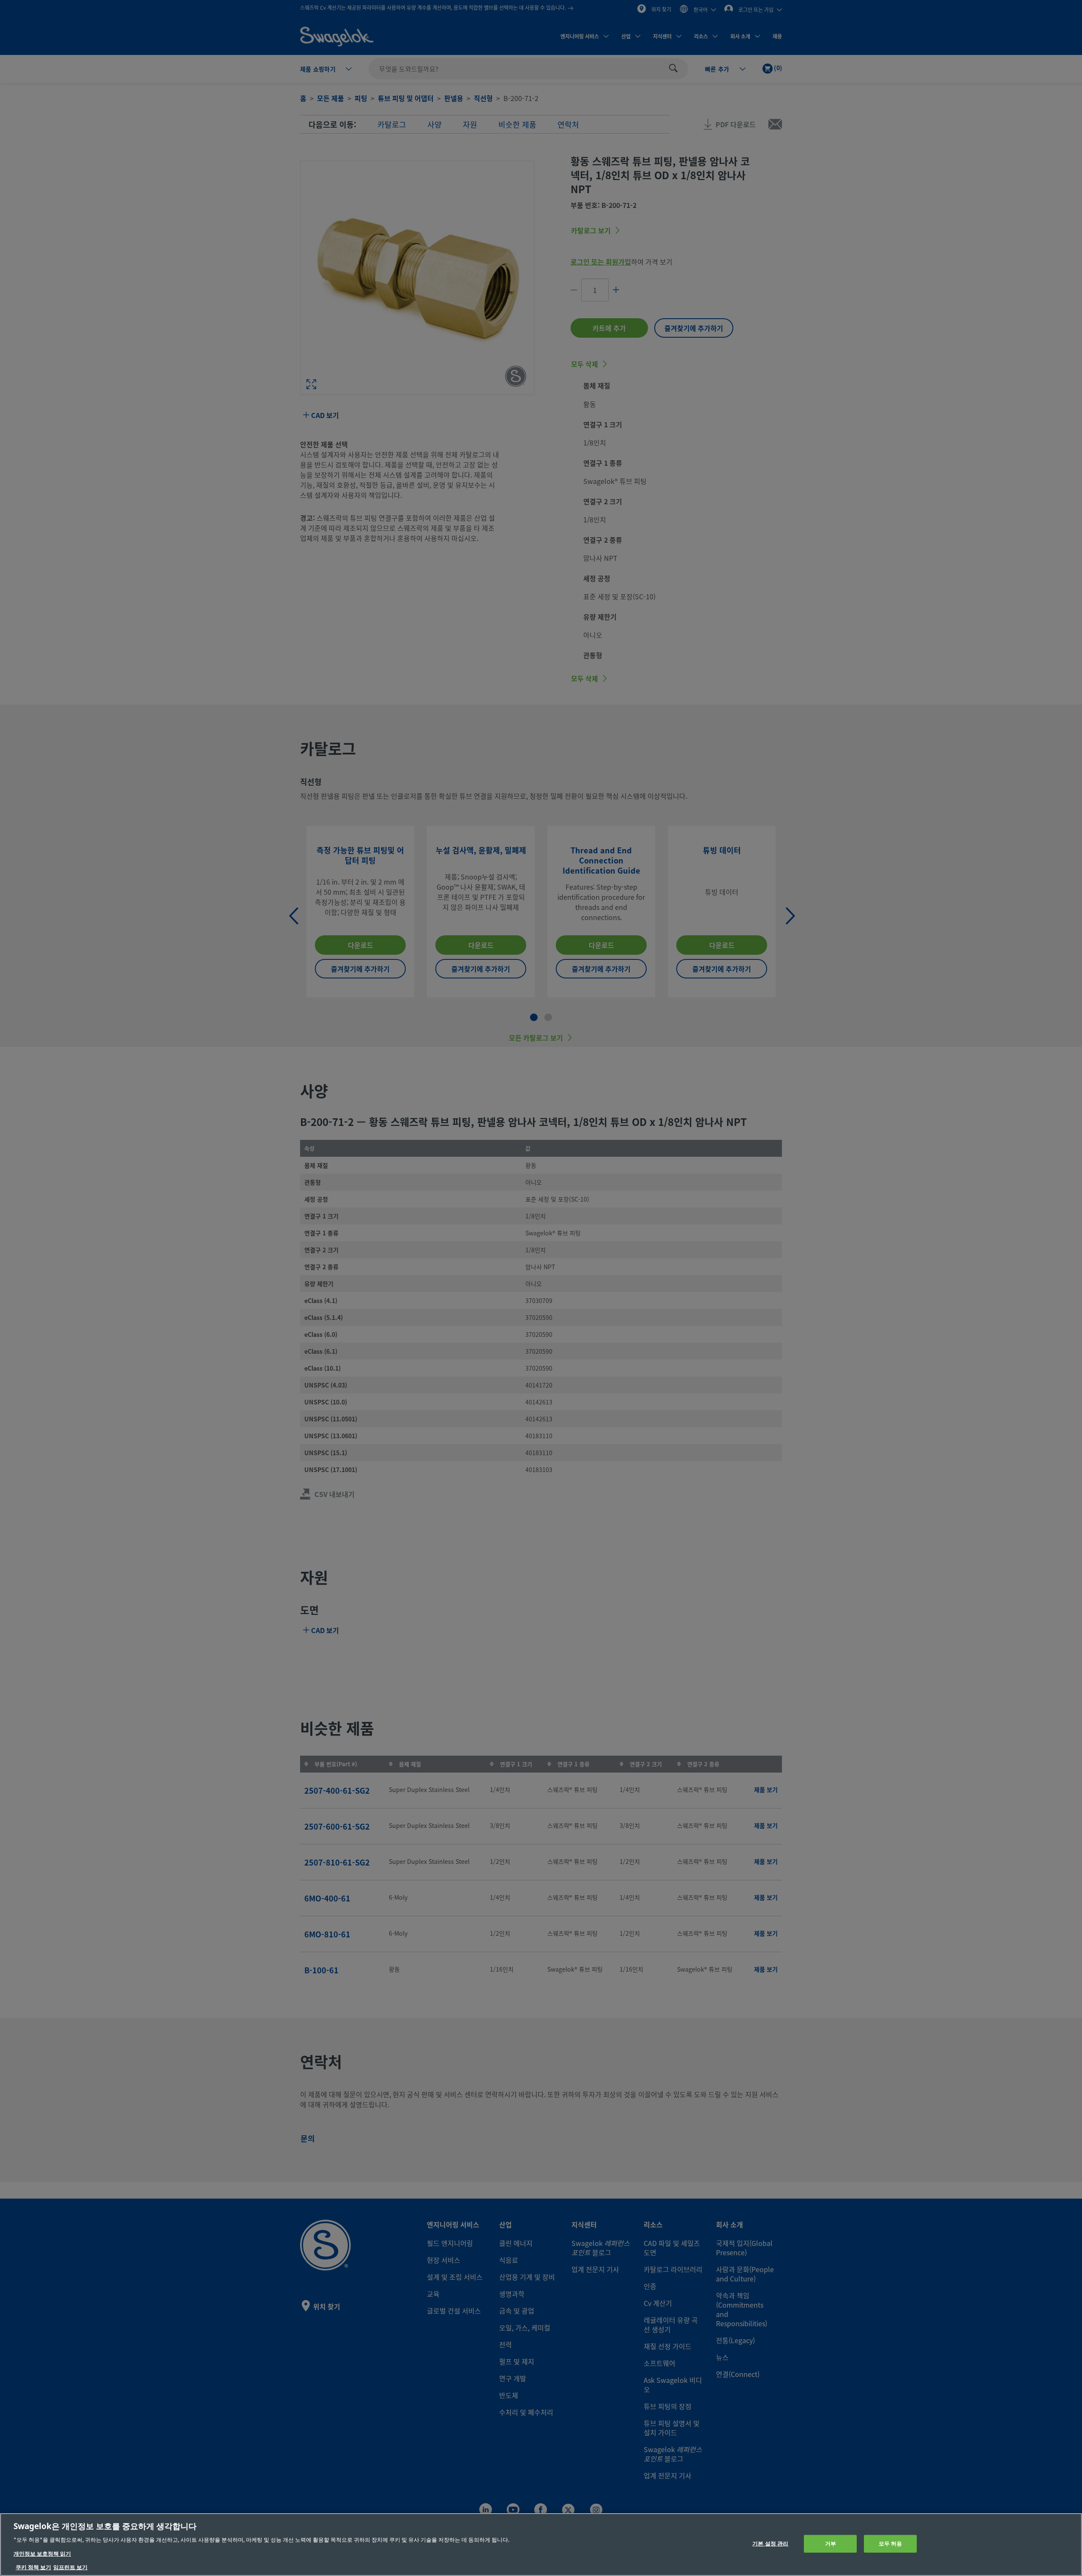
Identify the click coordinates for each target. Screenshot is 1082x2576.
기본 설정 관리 (770, 2544)
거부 (831, 2544)
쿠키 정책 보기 (33, 2567)
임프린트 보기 (70, 2567)
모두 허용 (891, 2544)
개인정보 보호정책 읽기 (42, 2554)
